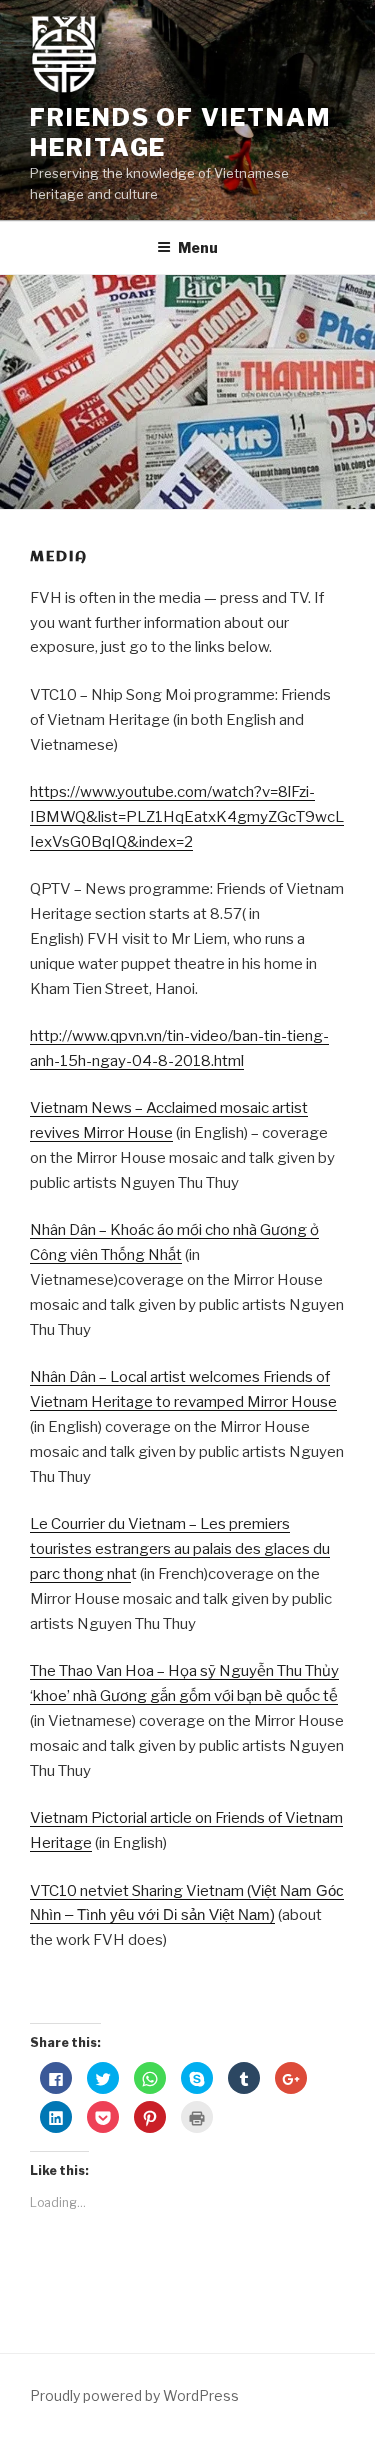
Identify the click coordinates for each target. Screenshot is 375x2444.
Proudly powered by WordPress (134, 2395)
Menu (198, 247)
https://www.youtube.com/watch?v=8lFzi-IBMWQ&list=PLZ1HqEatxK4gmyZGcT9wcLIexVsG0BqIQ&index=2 (187, 817)
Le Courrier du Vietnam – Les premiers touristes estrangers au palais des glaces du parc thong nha (180, 1549)
